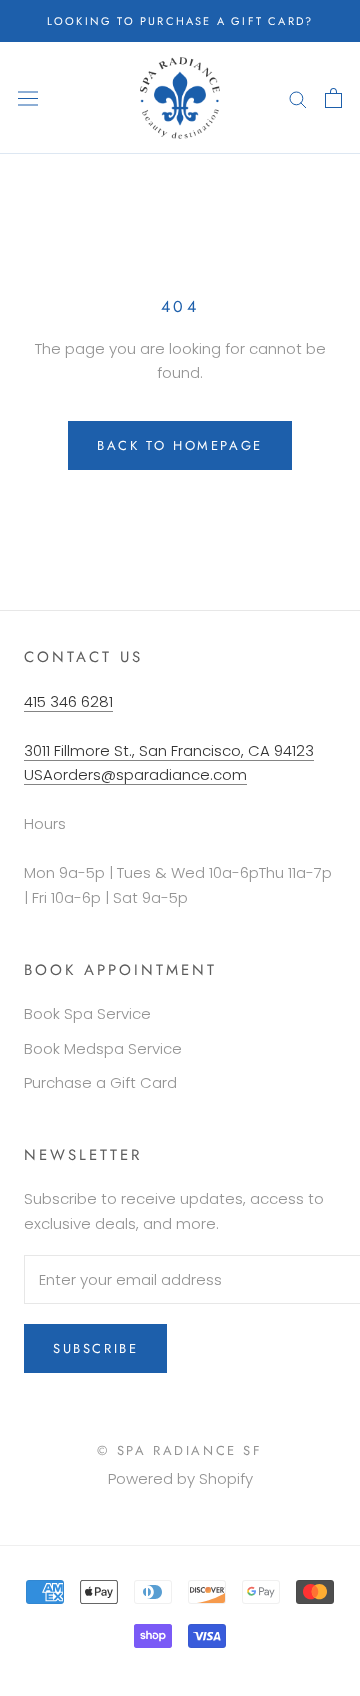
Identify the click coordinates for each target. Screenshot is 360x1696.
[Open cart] (333, 98)
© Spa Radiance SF (179, 1450)
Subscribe (95, 1348)
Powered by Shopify (180, 1478)
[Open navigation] (28, 98)
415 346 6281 (68, 701)
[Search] (298, 97)
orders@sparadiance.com (150, 774)
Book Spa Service (87, 1013)
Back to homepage (180, 445)
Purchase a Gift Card (100, 1082)
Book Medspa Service (103, 1048)
